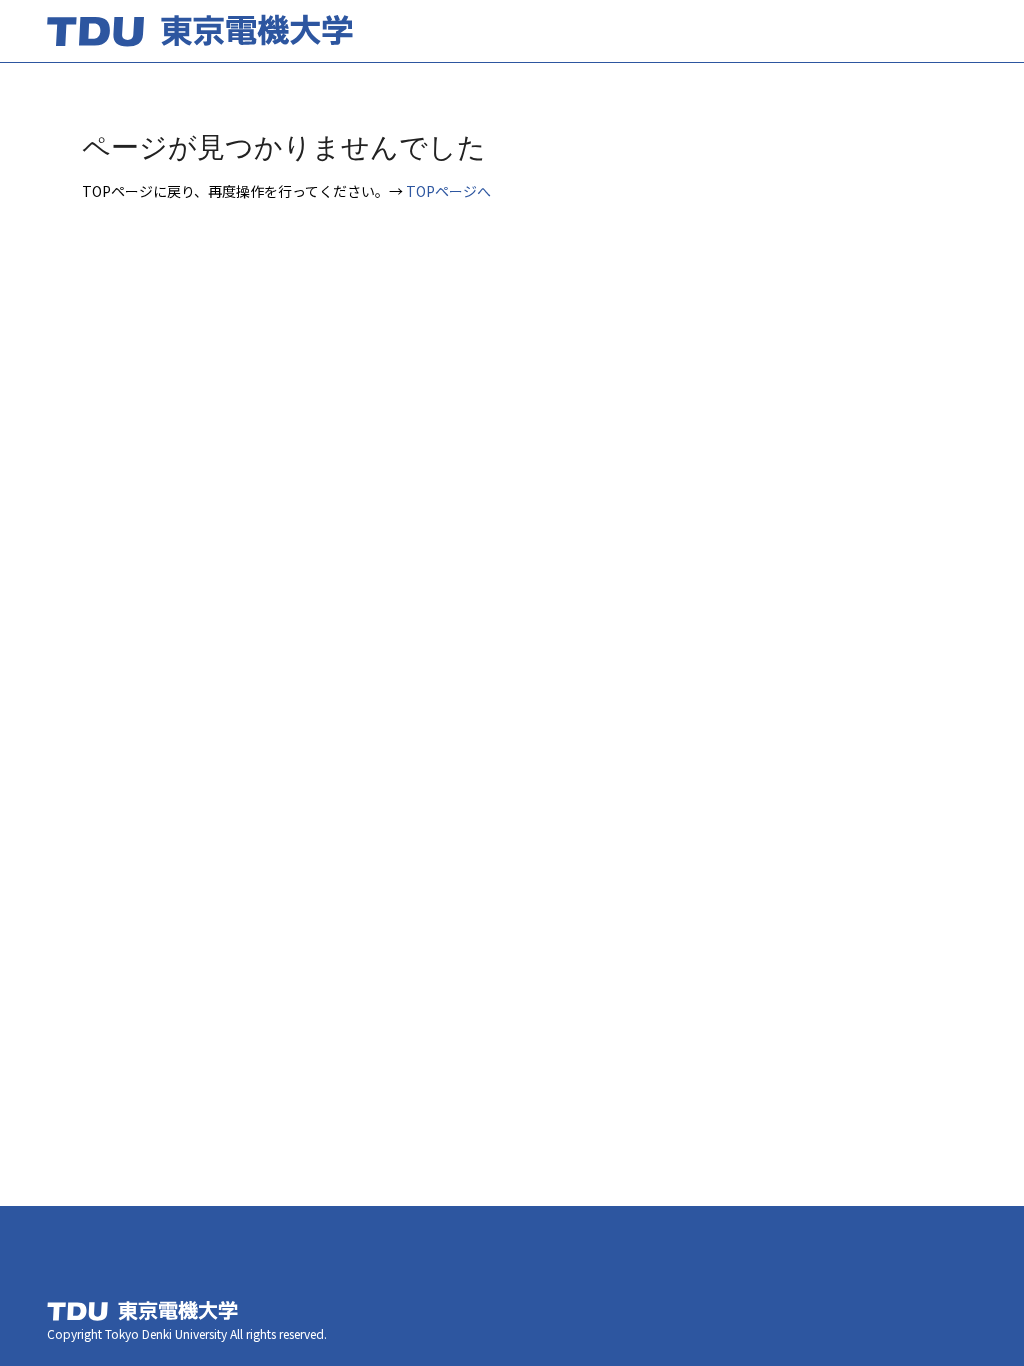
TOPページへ (448, 191)
